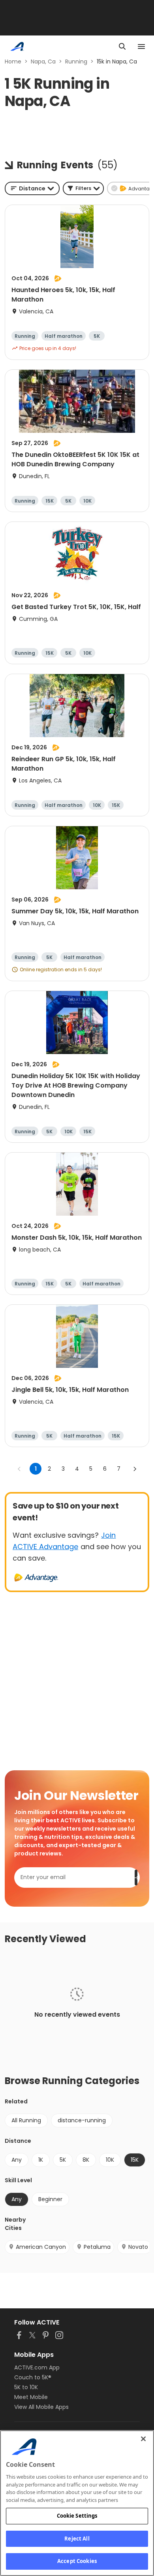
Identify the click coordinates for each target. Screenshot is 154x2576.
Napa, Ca (43, 61)
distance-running (82, 2120)
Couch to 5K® (33, 2377)
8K (86, 2160)
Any (17, 2160)
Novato (138, 2247)
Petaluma (97, 2247)
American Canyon (41, 2247)
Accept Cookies (77, 2561)
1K (41, 2160)
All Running (26, 2120)
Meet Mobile (31, 2397)
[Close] (143, 2439)
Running (76, 61)
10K (110, 2160)
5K (63, 2160)
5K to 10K (26, 2387)
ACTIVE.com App (37, 2367)
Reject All (77, 2539)
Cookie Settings (77, 2516)
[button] (83, 188)
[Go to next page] (135, 1469)
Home (13, 61)
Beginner (50, 2199)
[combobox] (32, 188)
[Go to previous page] (19, 1469)
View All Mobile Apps (41, 2407)
